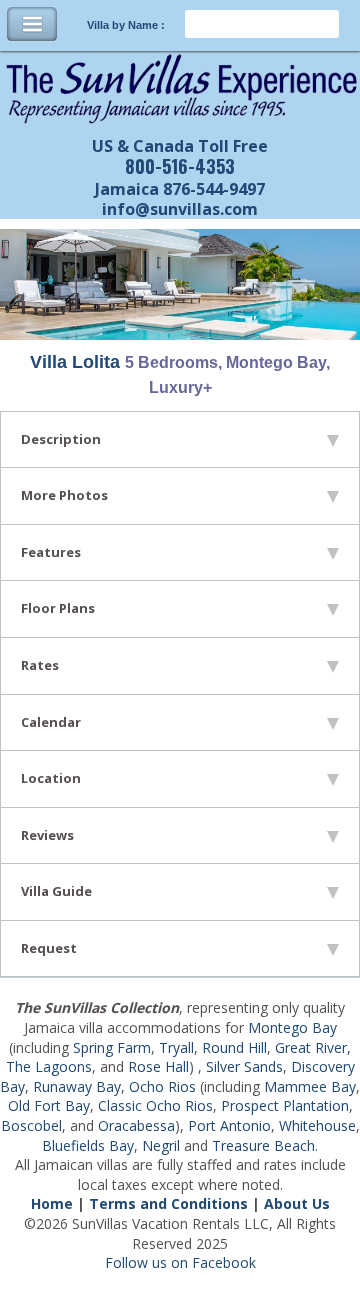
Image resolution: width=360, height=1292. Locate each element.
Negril (161, 1145)
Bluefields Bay (88, 1145)
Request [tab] (49, 948)
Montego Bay (292, 1027)
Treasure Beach (263, 1145)
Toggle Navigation (32, 24)
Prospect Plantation (285, 1105)
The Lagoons (49, 1066)
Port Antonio (229, 1125)
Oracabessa (136, 1125)
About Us (297, 1203)
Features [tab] (51, 552)
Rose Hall (158, 1066)
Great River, (313, 1047)
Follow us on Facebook (180, 1262)
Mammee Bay (310, 1086)
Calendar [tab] (51, 722)
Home (52, 1203)
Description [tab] (61, 439)
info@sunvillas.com (180, 209)
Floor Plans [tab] (58, 608)
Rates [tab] (40, 665)
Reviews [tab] (47, 835)
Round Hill (234, 1047)
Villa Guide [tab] (56, 891)
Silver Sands (244, 1066)
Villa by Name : (126, 25)
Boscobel (31, 1125)
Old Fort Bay (49, 1105)
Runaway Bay (77, 1086)
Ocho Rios (162, 1086)
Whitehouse (317, 1125)
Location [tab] (51, 778)
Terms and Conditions (168, 1203)
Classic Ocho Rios (155, 1105)
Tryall (176, 1047)
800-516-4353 (180, 166)
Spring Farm (112, 1047)
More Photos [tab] (64, 495)
